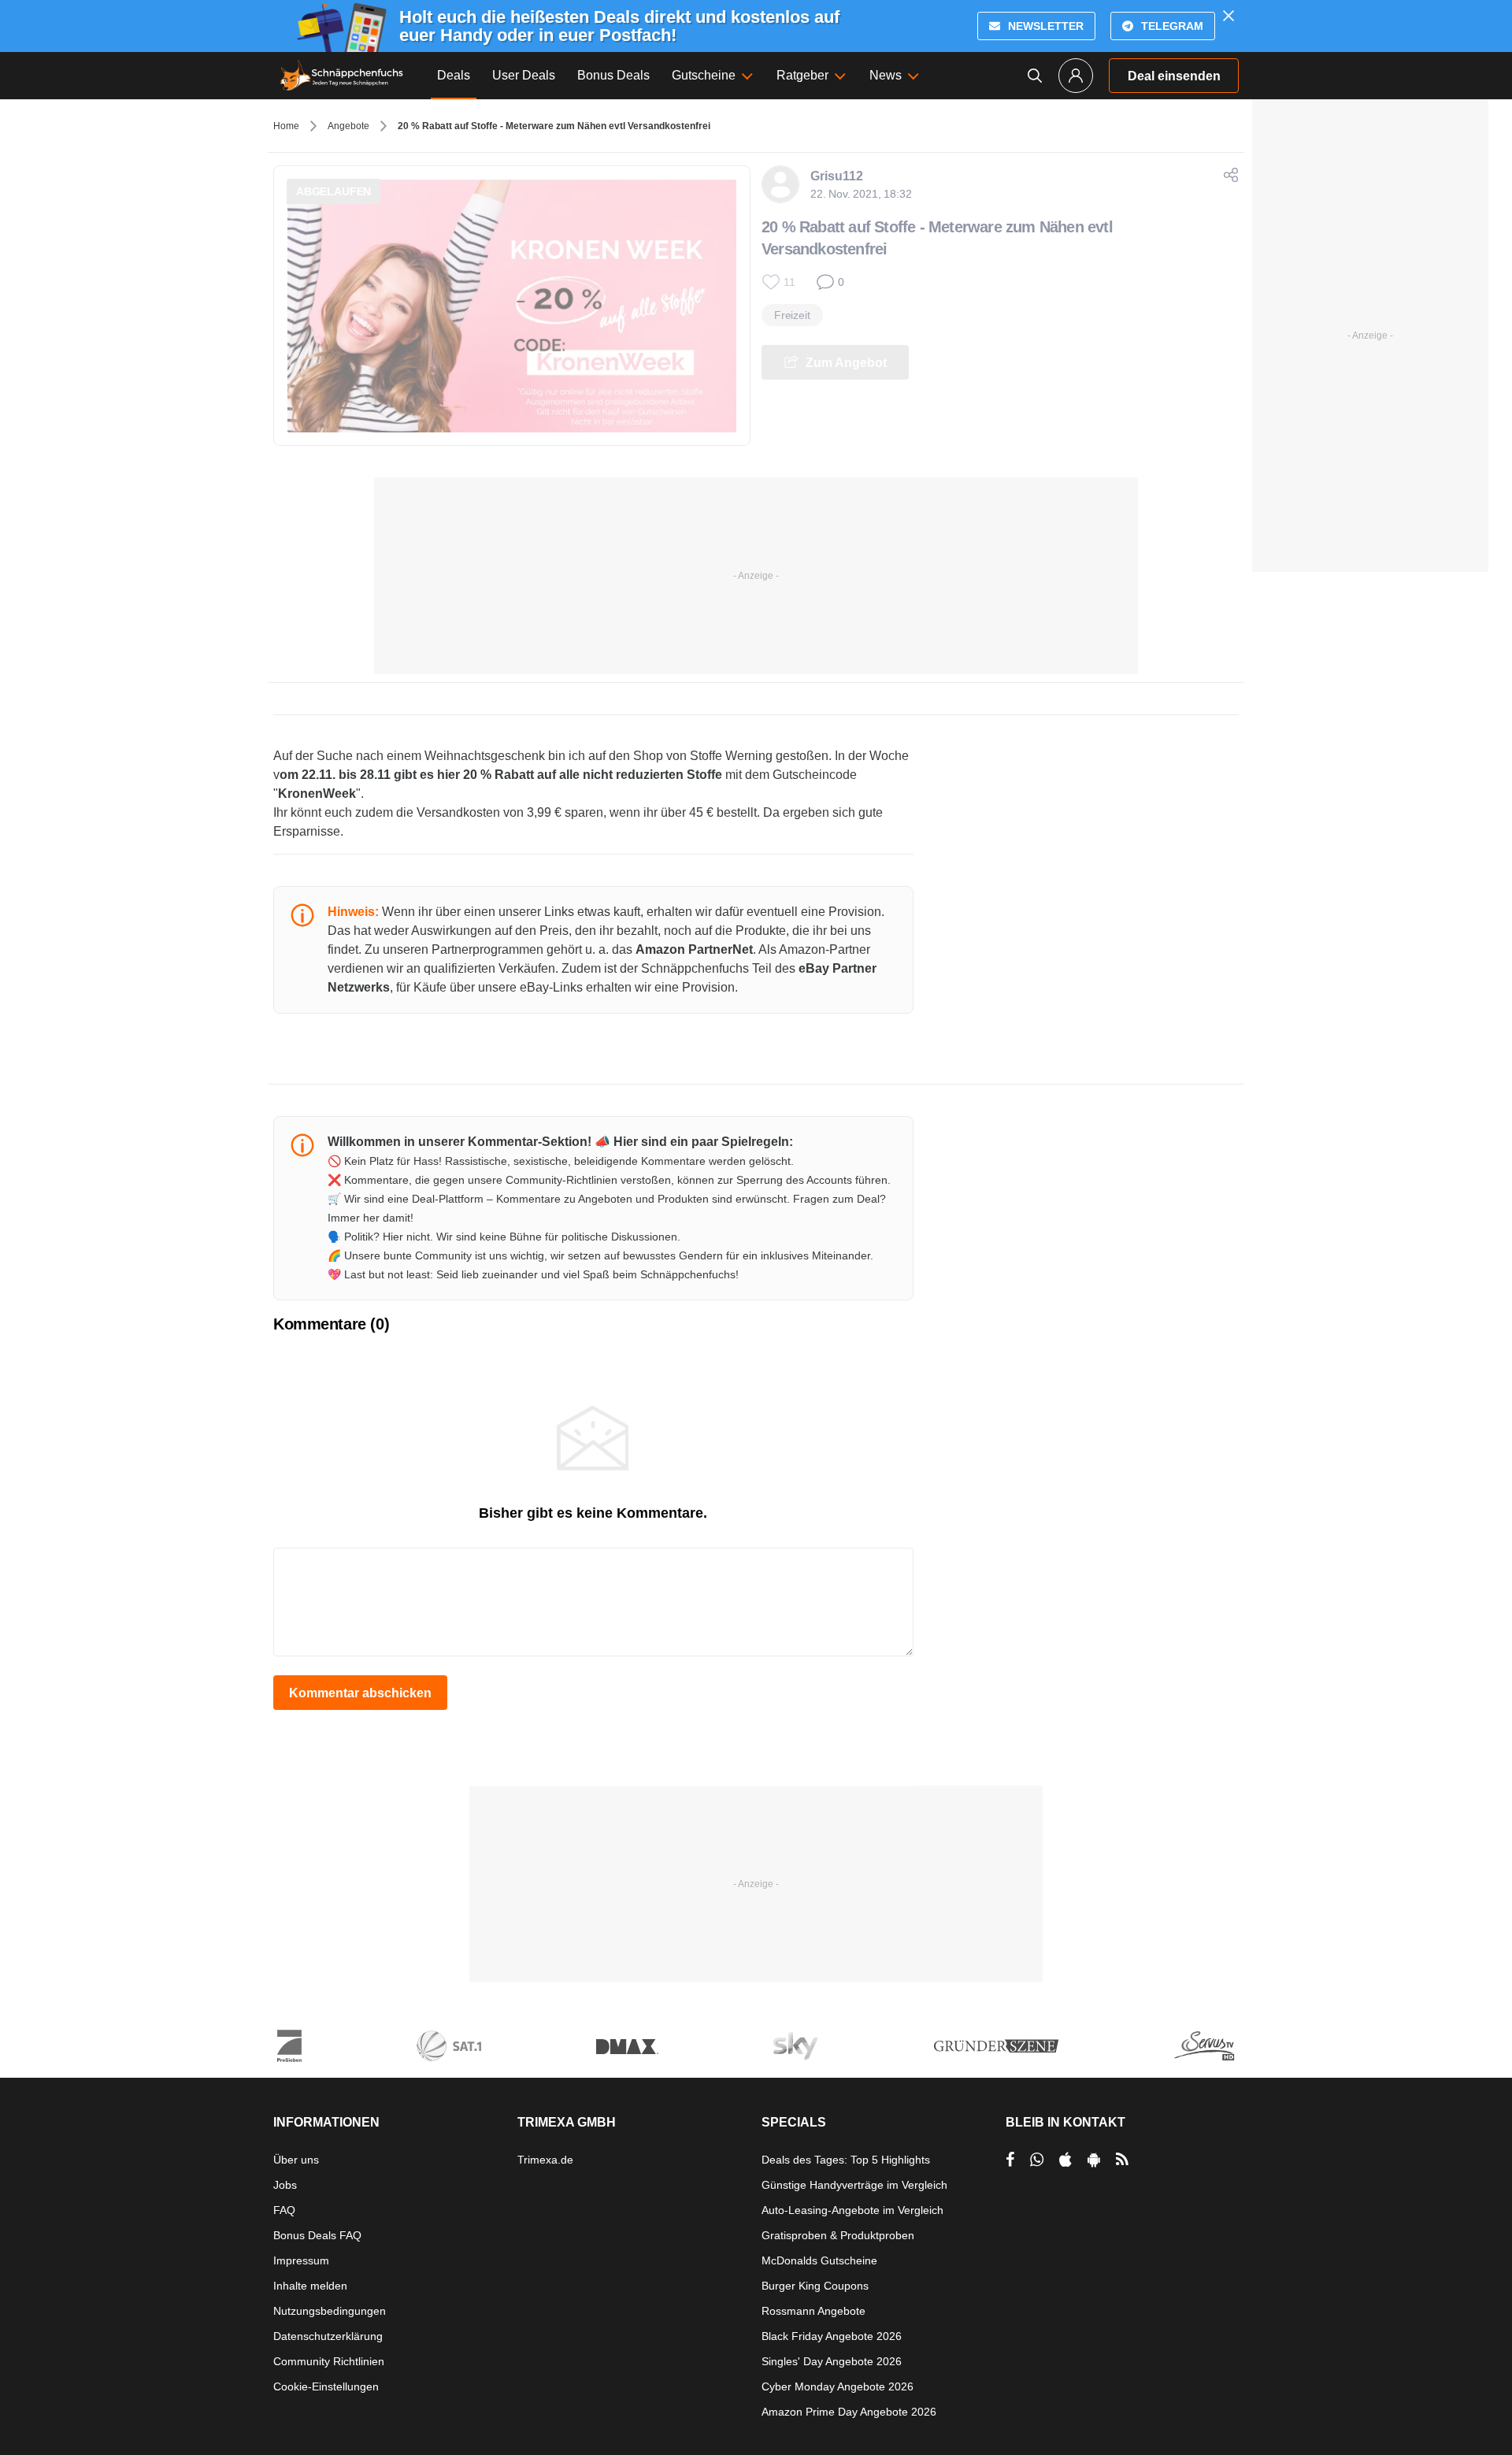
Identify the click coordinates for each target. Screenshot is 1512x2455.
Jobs (285, 2185)
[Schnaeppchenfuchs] (342, 76)
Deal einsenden (1174, 76)
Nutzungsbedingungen (330, 2311)
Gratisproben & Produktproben (838, 2235)
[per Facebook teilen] (1010, 2160)
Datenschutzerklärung (328, 2336)
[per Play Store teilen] (1094, 2160)
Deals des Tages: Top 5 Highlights (846, 2160)
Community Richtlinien (329, 2361)
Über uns (296, 2160)
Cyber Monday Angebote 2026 (838, 2386)
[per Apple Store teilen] (1065, 2160)
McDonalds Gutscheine (819, 2260)
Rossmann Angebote (813, 2311)
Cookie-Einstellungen (326, 2386)
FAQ (284, 2210)
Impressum (301, 2260)
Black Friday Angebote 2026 (832, 2336)
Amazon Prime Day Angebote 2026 (849, 2412)
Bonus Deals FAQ (317, 2235)
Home (286, 126)
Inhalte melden (310, 2286)
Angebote (348, 126)
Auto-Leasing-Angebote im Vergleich (852, 2210)
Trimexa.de (545, 2160)
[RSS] (1122, 2160)
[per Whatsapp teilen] (1037, 2160)
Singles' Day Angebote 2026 (832, 2361)
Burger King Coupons (815, 2286)
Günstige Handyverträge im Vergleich (854, 2185)
